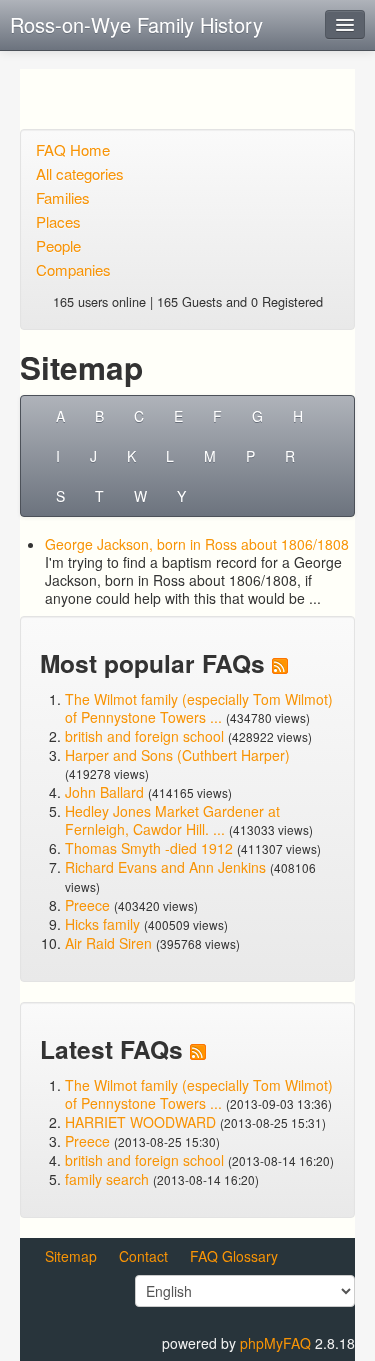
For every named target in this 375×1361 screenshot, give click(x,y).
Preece (87, 905)
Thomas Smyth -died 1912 (149, 848)
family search (109, 1179)
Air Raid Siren (108, 943)
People (58, 245)
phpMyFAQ (275, 1343)
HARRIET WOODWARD (140, 1122)
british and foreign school (144, 736)
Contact (143, 1256)
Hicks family (104, 924)
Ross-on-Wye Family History (136, 24)
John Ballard (104, 792)
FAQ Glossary (234, 1256)
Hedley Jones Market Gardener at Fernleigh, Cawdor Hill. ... (172, 820)
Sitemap (71, 1256)
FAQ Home (73, 149)
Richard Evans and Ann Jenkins (165, 867)
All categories (80, 173)
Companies (73, 269)
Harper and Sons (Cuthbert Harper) (177, 755)
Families (63, 197)
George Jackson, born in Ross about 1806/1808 (197, 544)
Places (58, 221)
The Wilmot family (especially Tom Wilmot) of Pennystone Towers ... (199, 708)
